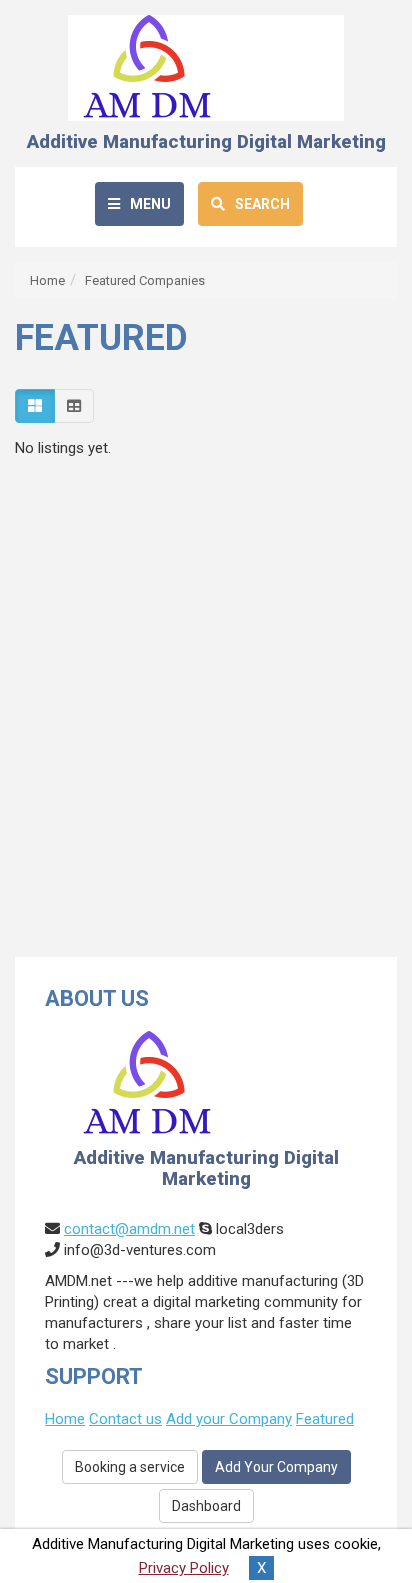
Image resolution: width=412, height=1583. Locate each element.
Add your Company (229, 1419)
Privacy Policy (184, 1568)
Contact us (125, 1419)
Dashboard (206, 1506)
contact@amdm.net (129, 1229)
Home (47, 280)
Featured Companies (145, 280)
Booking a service (130, 1467)
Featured (325, 1419)
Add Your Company (276, 1467)
